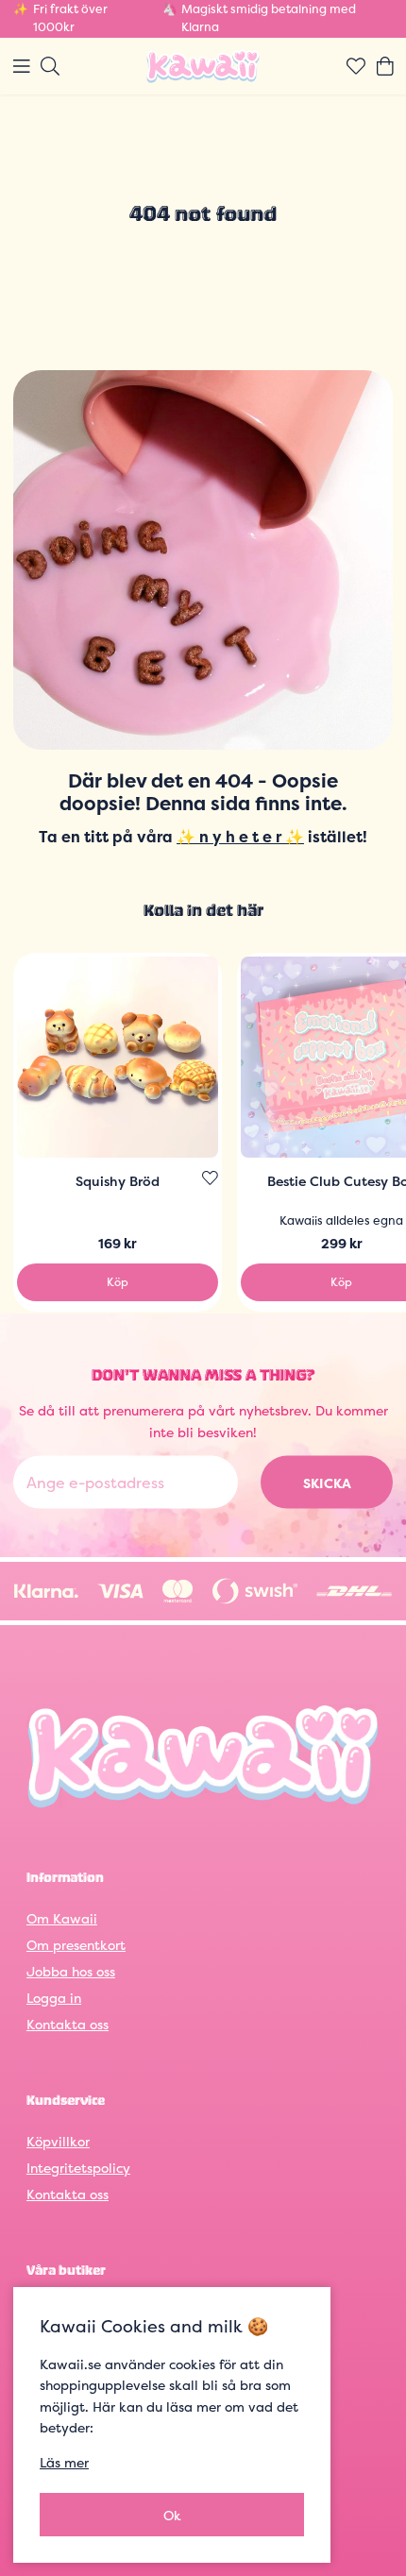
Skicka (327, 1482)
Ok (172, 2515)
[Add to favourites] (210, 1178)
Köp (118, 1282)
